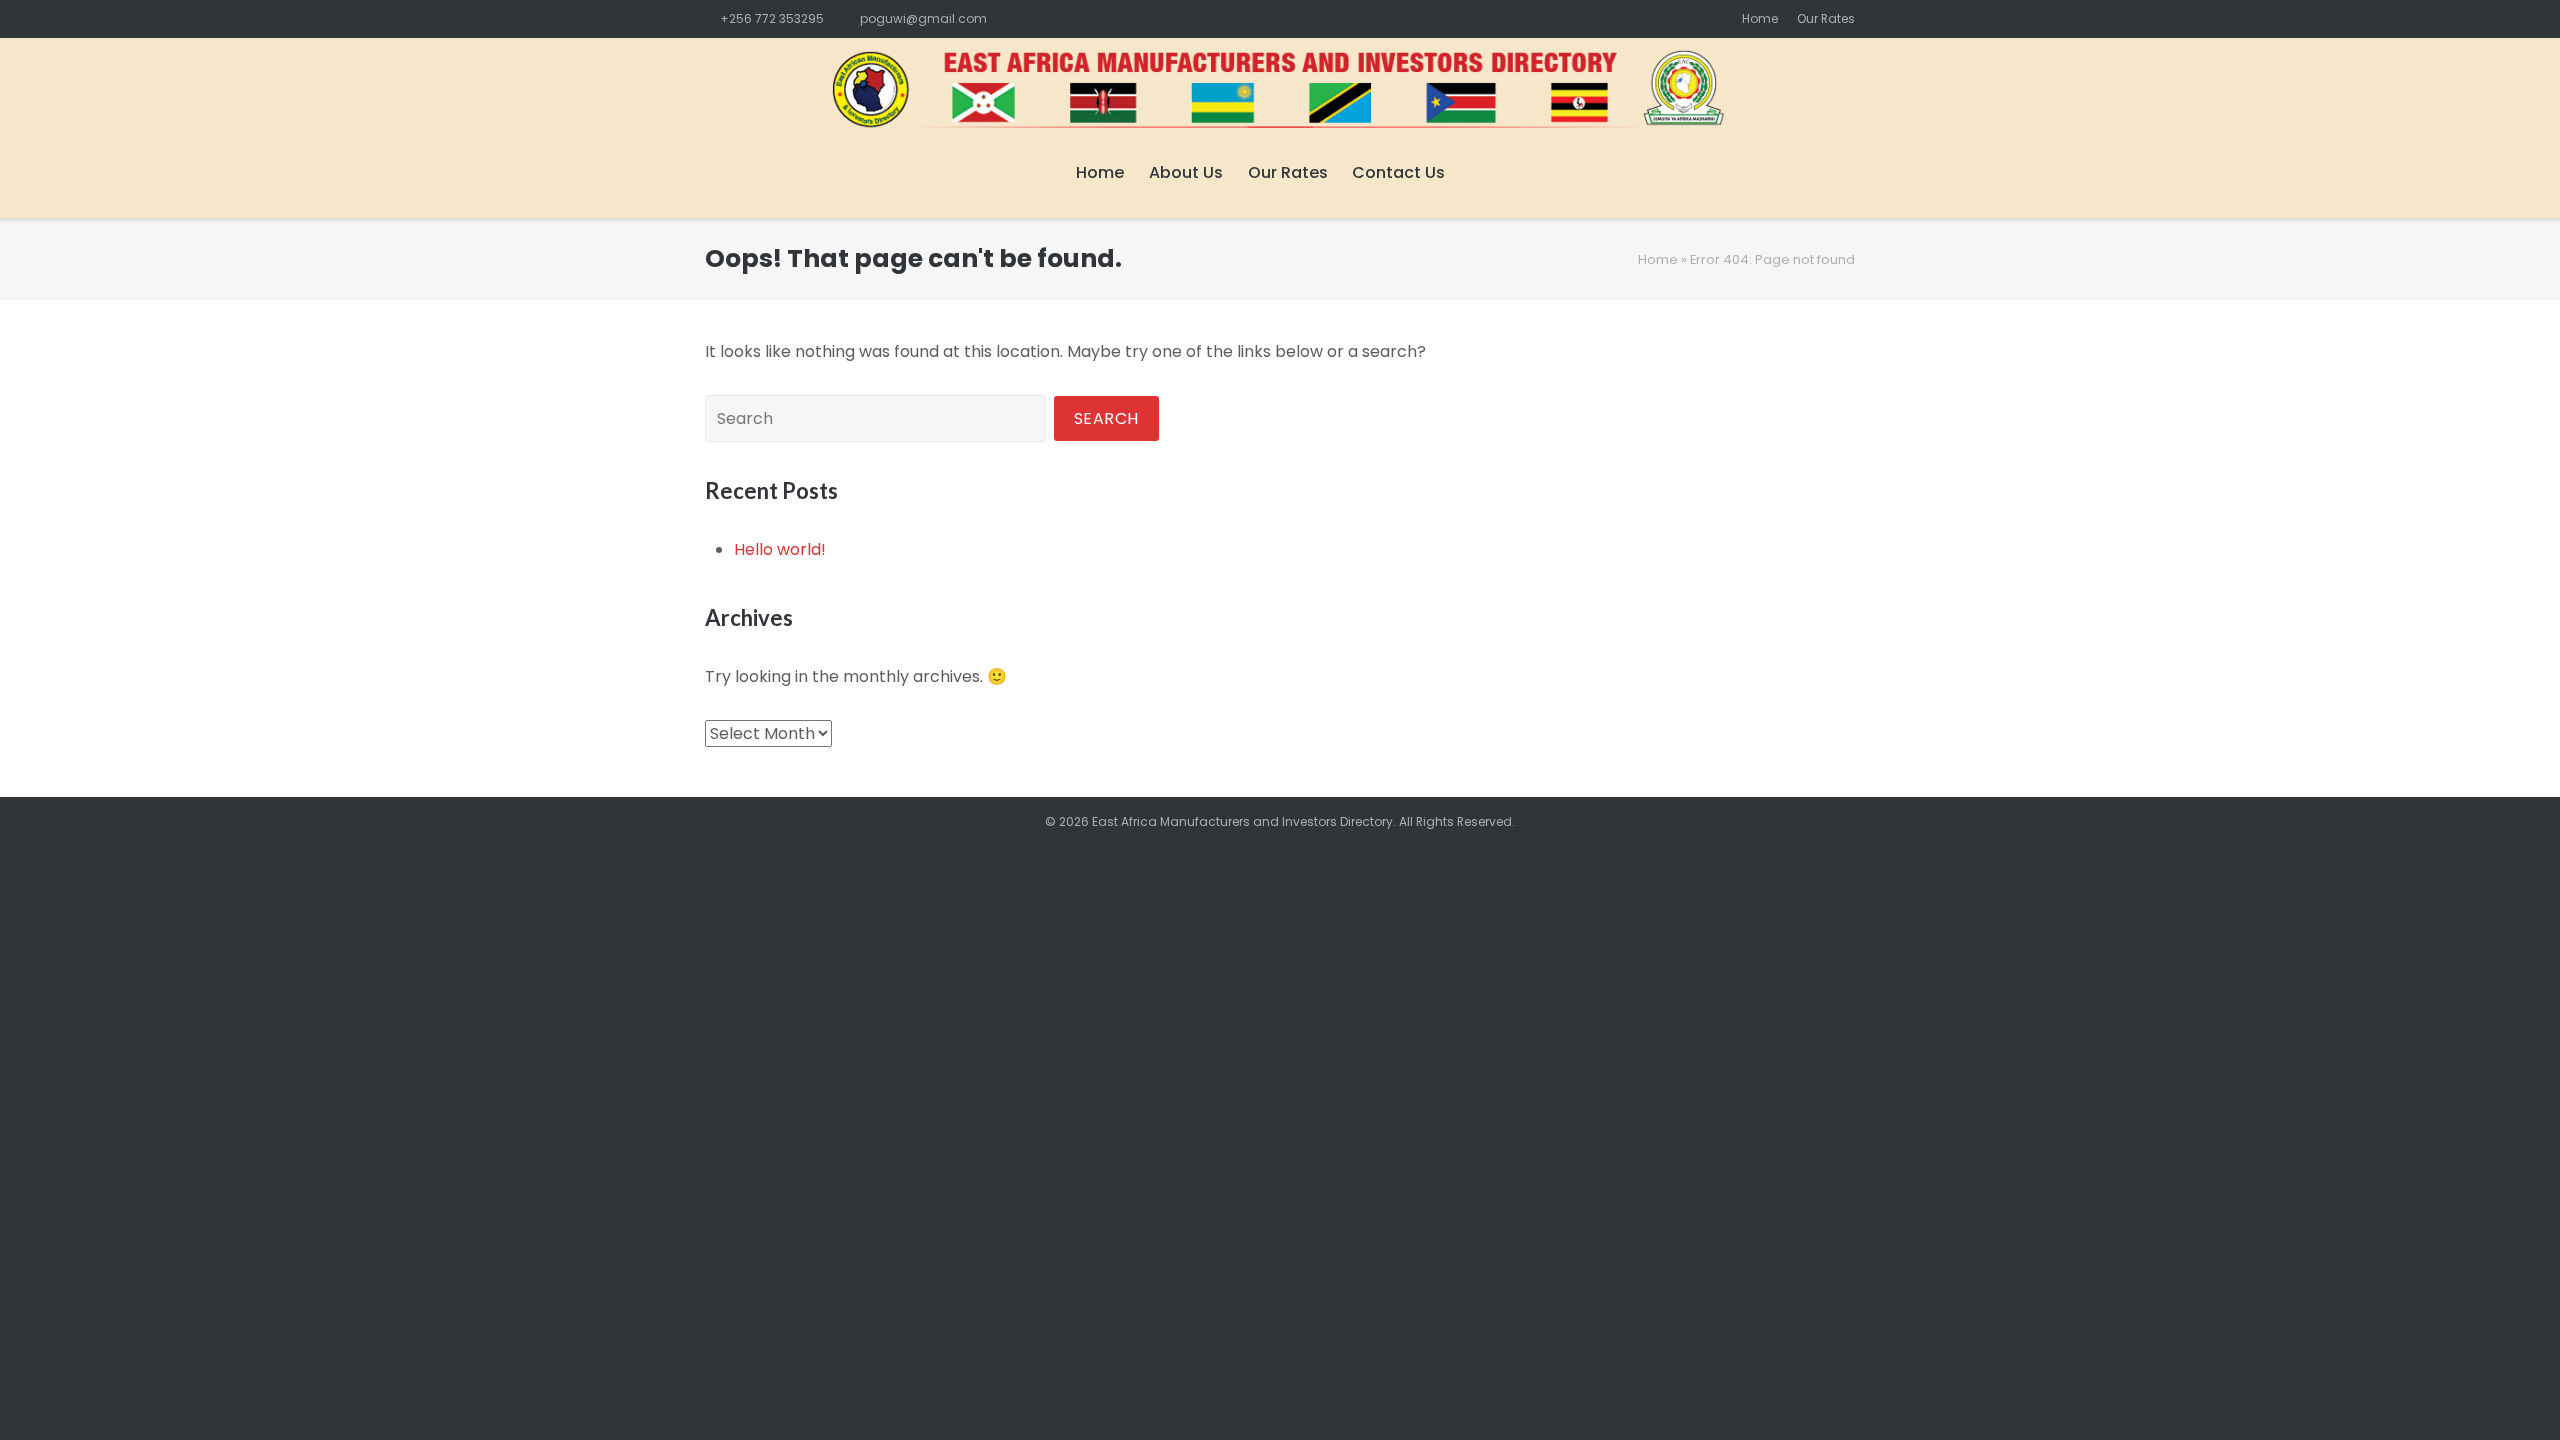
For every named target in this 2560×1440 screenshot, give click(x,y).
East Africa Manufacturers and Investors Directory (1242, 821)
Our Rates (1826, 18)
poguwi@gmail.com (923, 18)
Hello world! (780, 549)
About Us (1186, 172)
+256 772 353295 (772, 18)
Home (1760, 18)
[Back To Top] (2509, 1390)
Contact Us (1398, 172)
